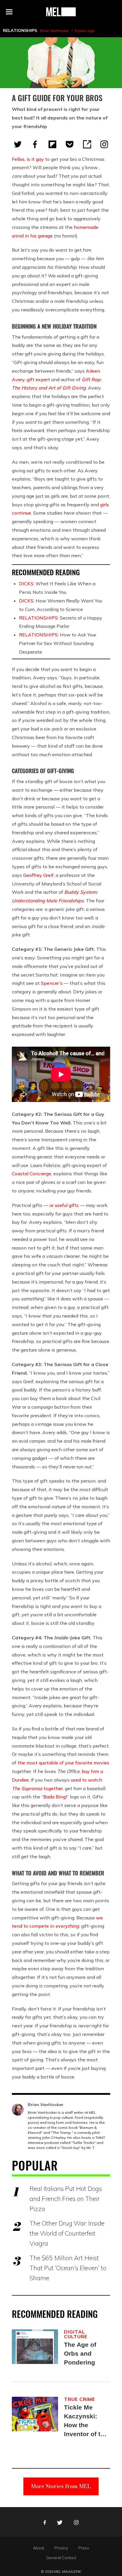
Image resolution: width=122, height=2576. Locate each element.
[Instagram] (104, 144)
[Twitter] (18, 144)
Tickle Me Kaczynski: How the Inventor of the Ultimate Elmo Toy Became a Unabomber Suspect (86, 2421)
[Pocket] (70, 144)
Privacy (61, 2548)
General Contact (61, 2558)
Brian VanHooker (54, 31)
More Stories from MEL (61, 2486)
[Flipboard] (52, 144)
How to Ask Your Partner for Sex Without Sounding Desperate (58, 643)
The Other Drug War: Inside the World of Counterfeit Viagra (67, 2233)
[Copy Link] (87, 144)
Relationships (20, 30)
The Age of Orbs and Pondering (80, 2353)
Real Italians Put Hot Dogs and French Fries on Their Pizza (66, 2199)
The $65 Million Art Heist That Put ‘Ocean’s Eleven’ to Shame (68, 2268)
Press (84, 2548)
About (39, 2548)
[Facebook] (35, 144)
